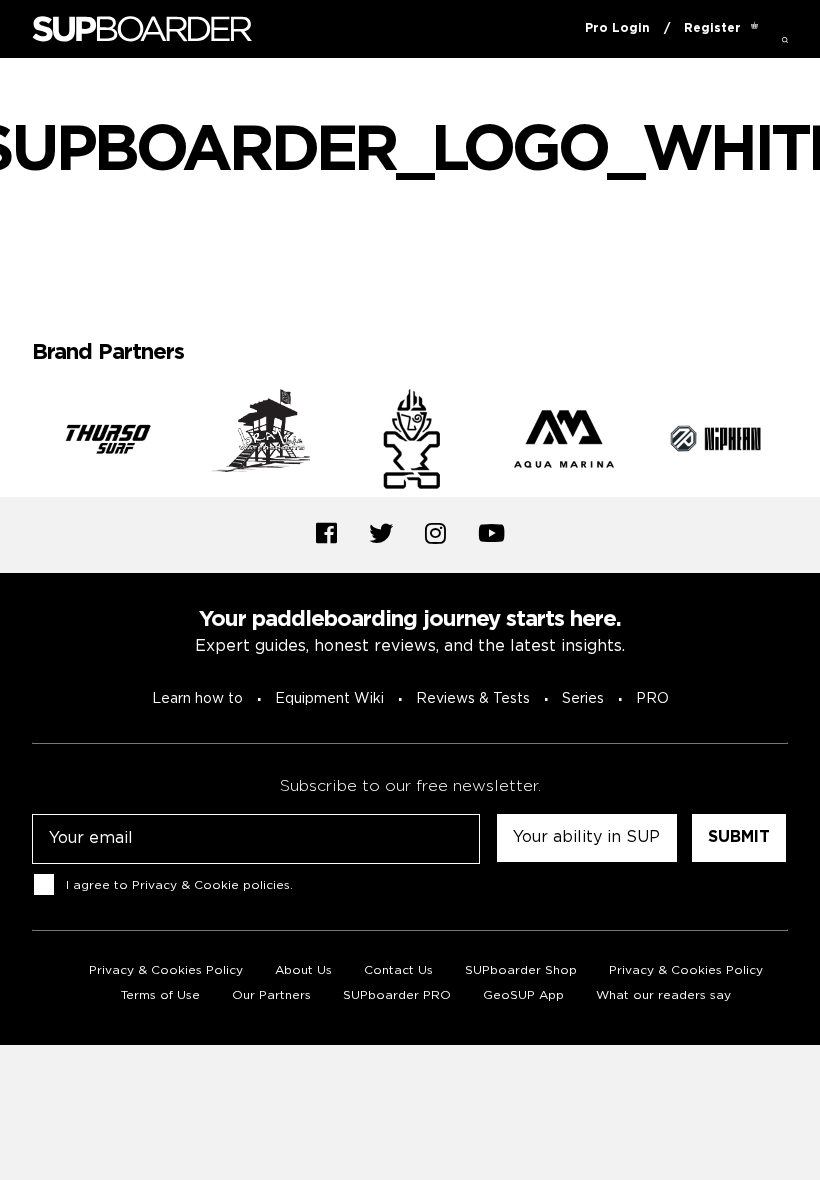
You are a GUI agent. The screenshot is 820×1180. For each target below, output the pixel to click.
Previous (17, 443)
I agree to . (179, 885)
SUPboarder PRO (397, 995)
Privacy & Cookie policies (211, 885)
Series (583, 699)
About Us (303, 970)
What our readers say (663, 995)
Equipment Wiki (329, 699)
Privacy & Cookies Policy (166, 970)
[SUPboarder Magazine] (142, 29)
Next (803, 443)
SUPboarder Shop (521, 970)
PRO (652, 699)
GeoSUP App (523, 995)
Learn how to (197, 699)
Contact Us (398, 970)
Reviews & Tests (473, 699)
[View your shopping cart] (754, 29)
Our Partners (271, 995)
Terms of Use (160, 995)
